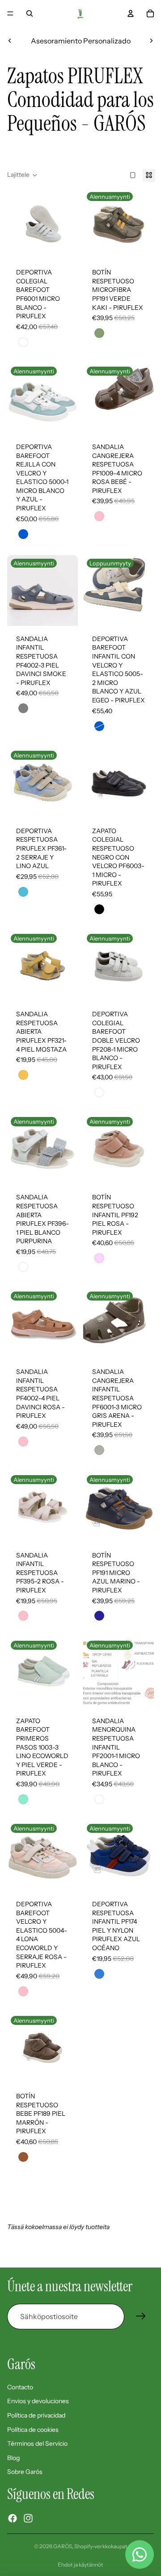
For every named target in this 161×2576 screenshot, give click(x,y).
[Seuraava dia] (151, 41)
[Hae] (30, 13)
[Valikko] (10, 13)
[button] (22, 175)
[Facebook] (13, 2518)
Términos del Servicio (37, 2443)
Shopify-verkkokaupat (101, 2546)
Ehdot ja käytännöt (80, 2565)
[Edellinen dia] (10, 41)
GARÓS (63, 2546)
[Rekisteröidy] (141, 2316)
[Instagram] (28, 2518)
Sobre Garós (25, 2472)
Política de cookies (33, 2430)
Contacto (20, 2387)
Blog (13, 2458)
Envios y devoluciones (38, 2401)
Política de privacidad (36, 2415)
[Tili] (131, 13)
